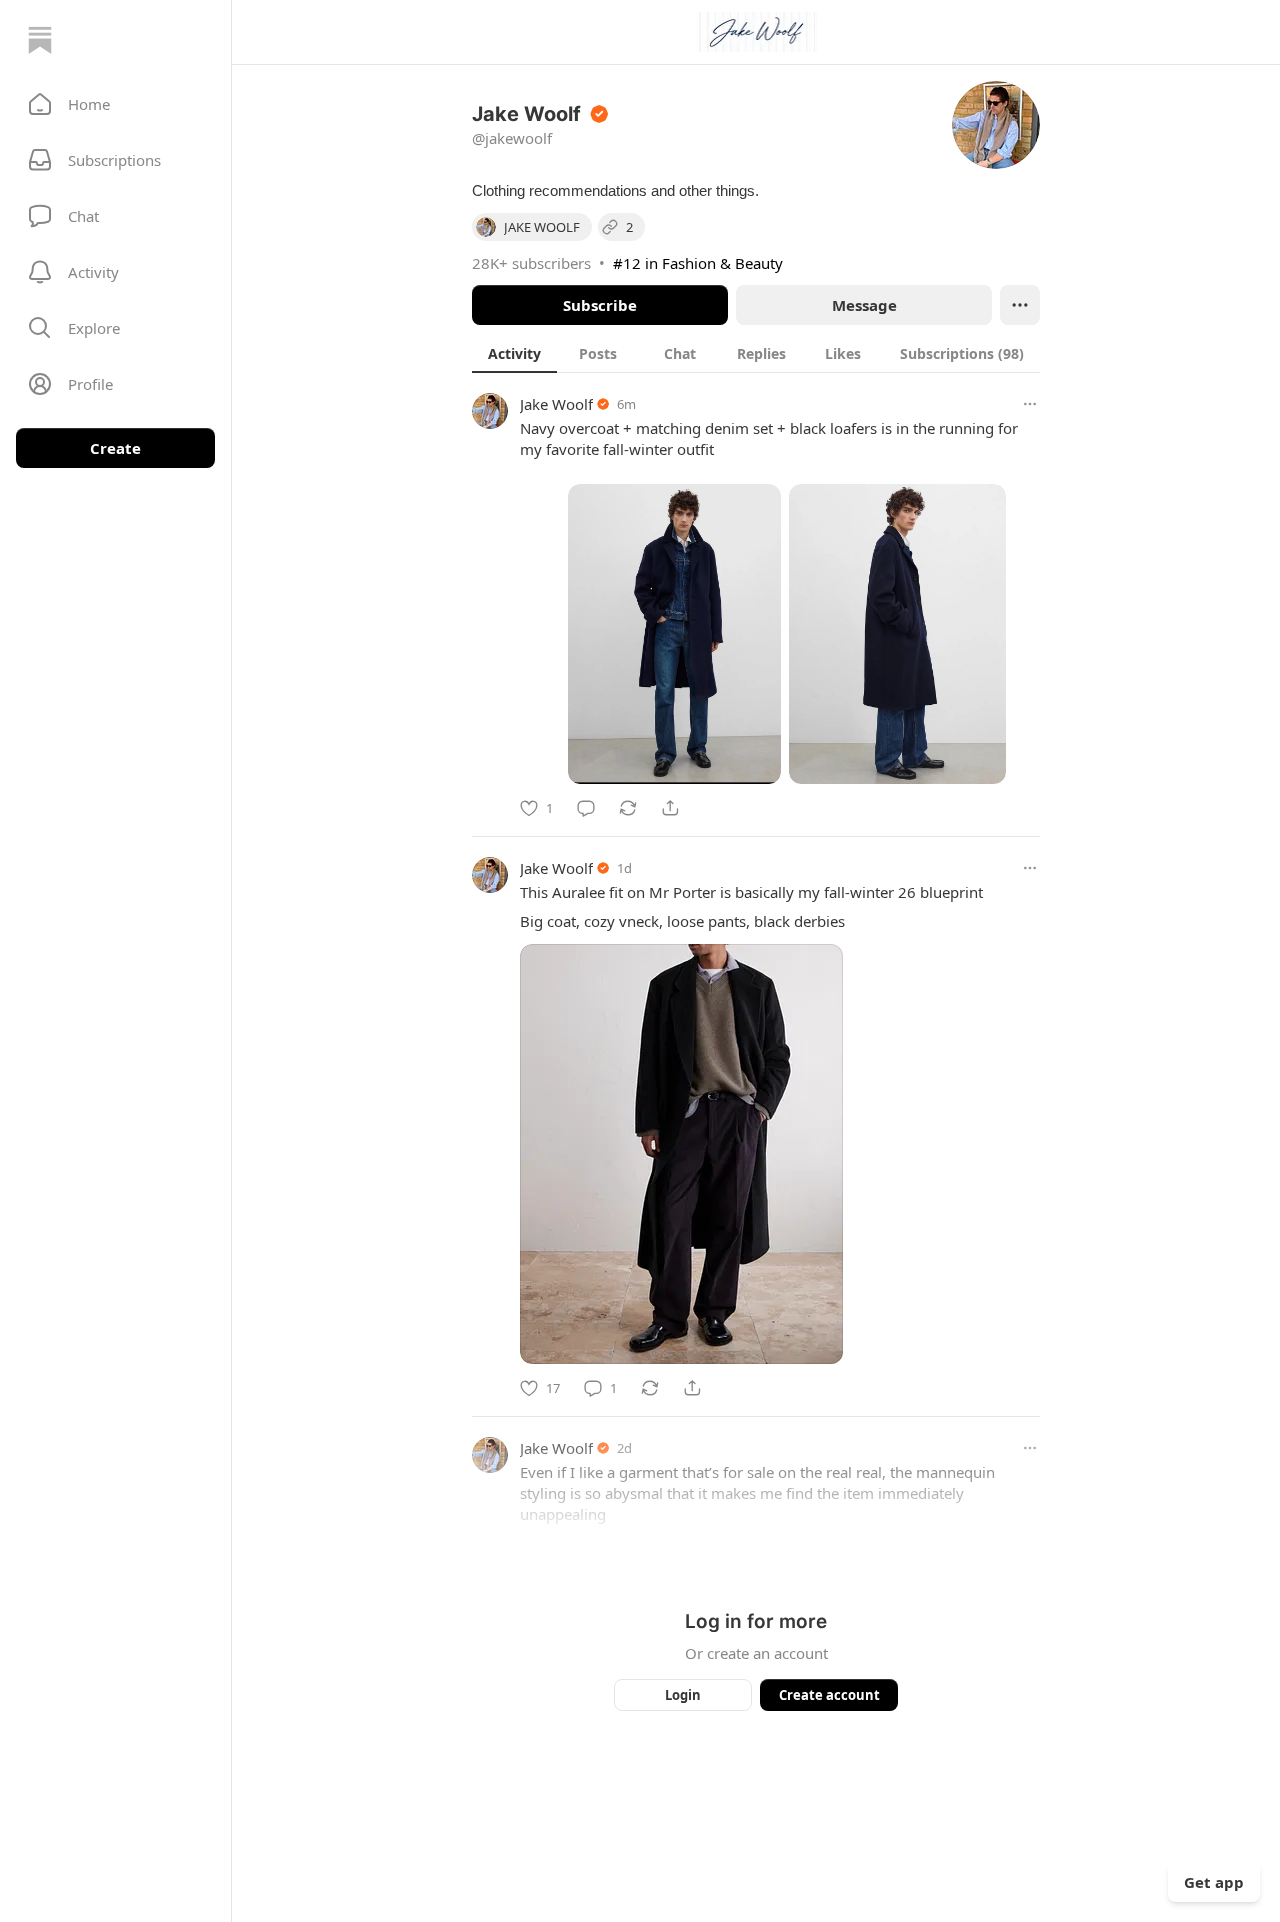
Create (115, 448)
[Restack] (628, 808)
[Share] (670, 808)
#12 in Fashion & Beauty (698, 263)
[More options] (1030, 404)
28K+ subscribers (531, 263)
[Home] (40, 40)
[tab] (514, 353)
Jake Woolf (556, 404)
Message (864, 305)
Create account (829, 1695)
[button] (115, 104)
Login (683, 1695)
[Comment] (586, 808)
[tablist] (756, 353)
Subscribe (600, 305)
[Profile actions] (1020, 305)
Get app (1214, 1882)
